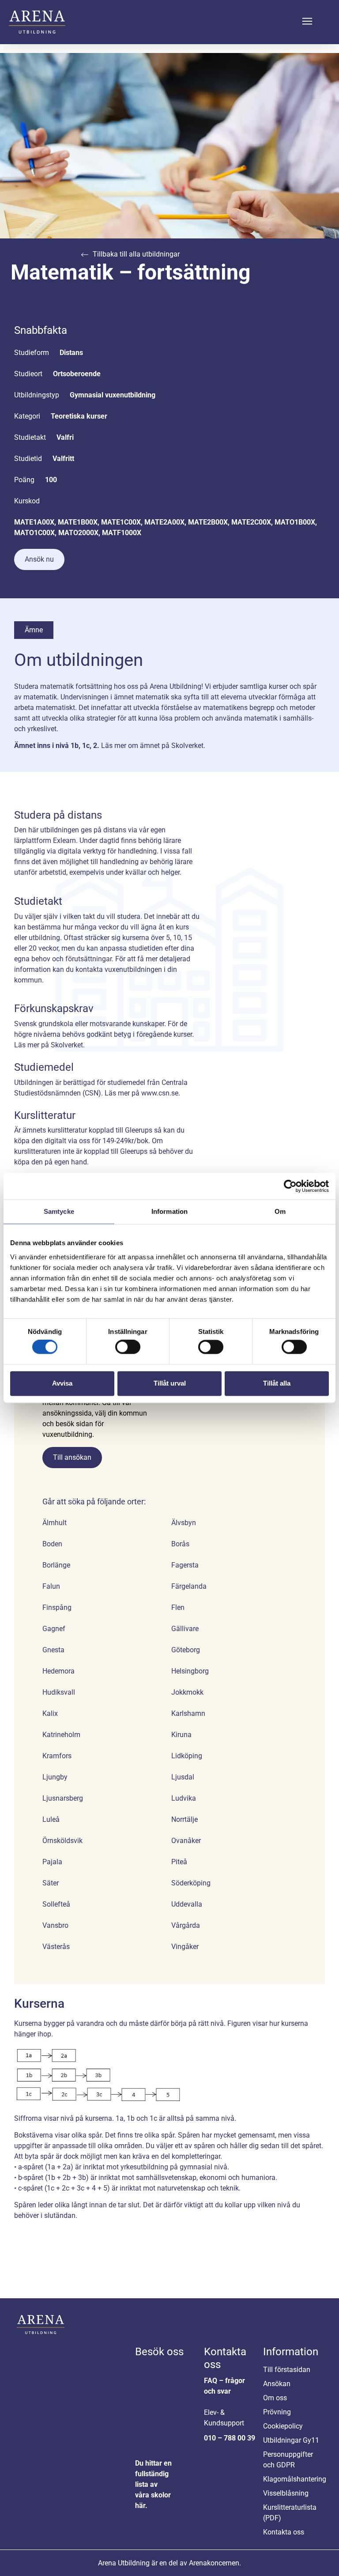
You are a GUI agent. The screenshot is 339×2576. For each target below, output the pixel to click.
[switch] (128, 1347)
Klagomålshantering (293, 2479)
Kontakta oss (284, 2532)
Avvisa (62, 1383)
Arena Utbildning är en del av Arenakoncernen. (169, 2563)
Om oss (275, 2398)
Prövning (277, 2412)
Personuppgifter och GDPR (288, 2460)
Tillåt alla (277, 1383)
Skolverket (187, 746)
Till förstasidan (287, 2370)
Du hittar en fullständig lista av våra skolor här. (153, 2484)
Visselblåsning (286, 2493)
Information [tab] (169, 1211)
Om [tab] (280, 1211)
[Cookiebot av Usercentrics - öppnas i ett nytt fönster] (290, 1186)
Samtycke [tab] (59, 1211)
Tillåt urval (170, 1383)
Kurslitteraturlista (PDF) (290, 2513)
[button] (307, 22)
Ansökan (277, 2384)
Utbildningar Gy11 (291, 2440)
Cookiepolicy (283, 2426)
